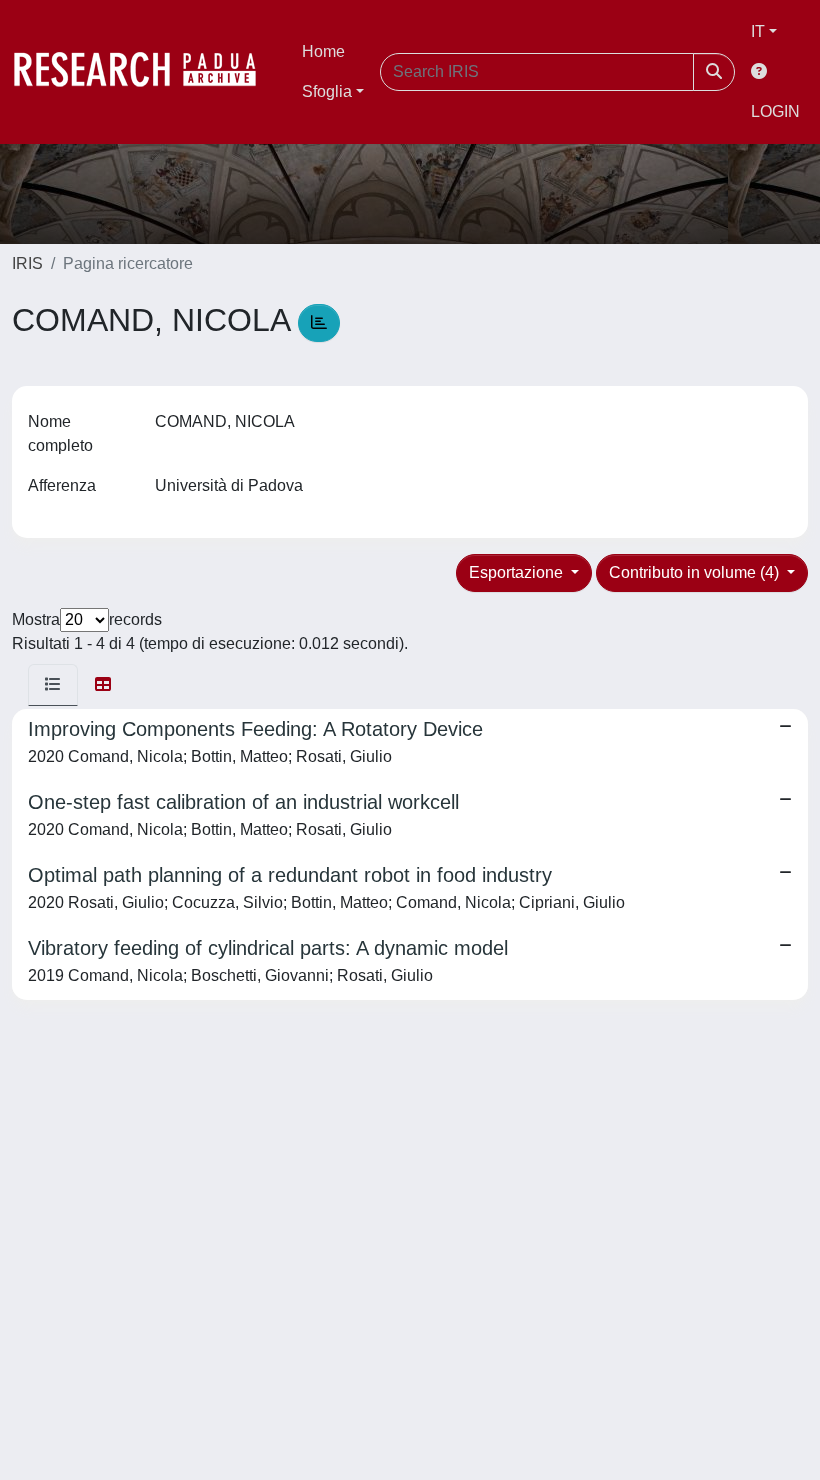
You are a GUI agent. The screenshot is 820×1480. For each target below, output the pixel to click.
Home (323, 51)
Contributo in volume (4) (696, 572)
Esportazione (518, 572)
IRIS (27, 263)
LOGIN (775, 111)
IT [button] (758, 31)
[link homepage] (145, 72)
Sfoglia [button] (327, 91)
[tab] (53, 685)
